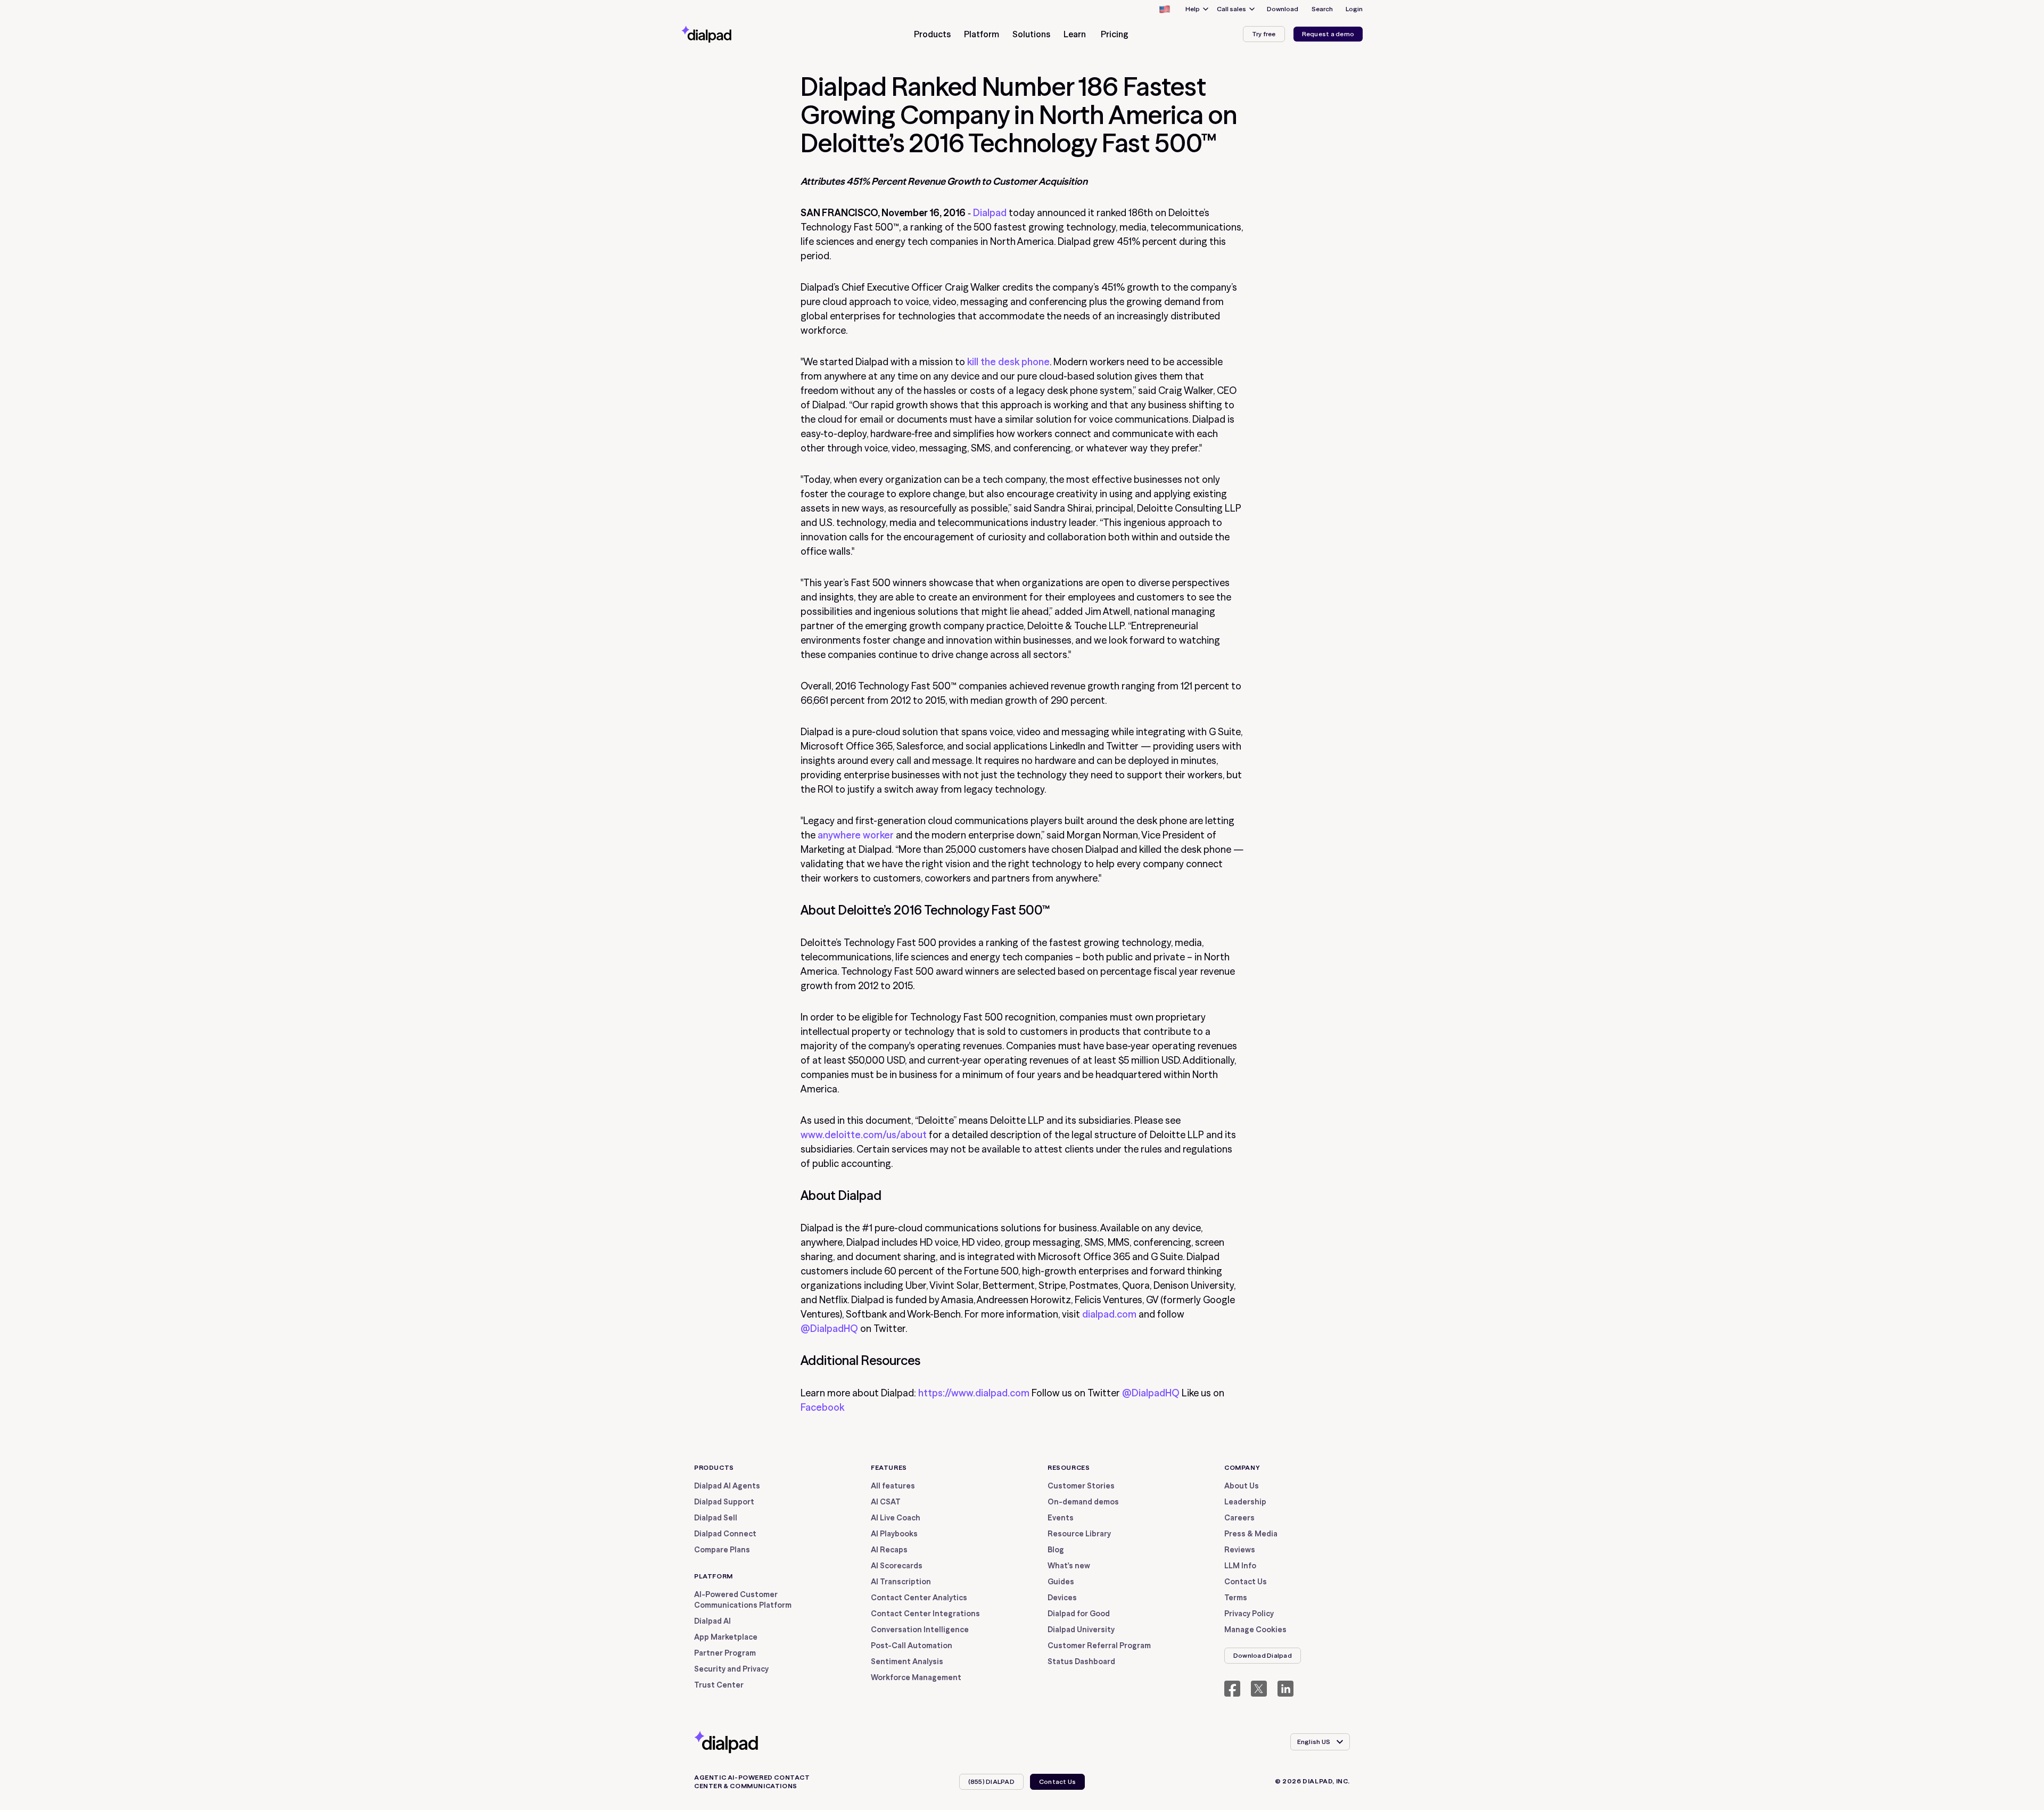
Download (1283, 9)
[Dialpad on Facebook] (1232, 1689)
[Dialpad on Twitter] (1259, 1689)
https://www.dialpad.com (974, 1393)
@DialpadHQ (829, 1328)
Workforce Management (916, 1677)
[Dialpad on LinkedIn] (1285, 1689)
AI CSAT (886, 1502)
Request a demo (1328, 34)
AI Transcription (901, 1582)
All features (893, 1486)
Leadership (1245, 1502)
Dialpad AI (712, 1621)
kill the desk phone (1008, 362)
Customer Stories (1081, 1486)
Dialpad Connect (725, 1534)
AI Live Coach (896, 1518)
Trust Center (719, 1685)
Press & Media (1251, 1534)
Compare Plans (722, 1550)
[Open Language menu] (1164, 9)
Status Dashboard (1081, 1661)
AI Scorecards (897, 1566)
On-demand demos (1083, 1502)
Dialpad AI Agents (727, 1486)
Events (1061, 1518)
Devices (1062, 1598)
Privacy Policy (1249, 1614)
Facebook (822, 1407)
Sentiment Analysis (907, 1661)
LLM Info (1240, 1566)
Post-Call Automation (912, 1646)
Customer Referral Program (1099, 1646)
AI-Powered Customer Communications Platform (743, 1600)
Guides (1061, 1582)
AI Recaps (889, 1550)
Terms (1236, 1598)
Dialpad (990, 213)
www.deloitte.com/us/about (864, 1135)
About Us (1242, 1486)
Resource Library (1079, 1534)
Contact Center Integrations (925, 1614)
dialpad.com (1109, 1314)
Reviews (1240, 1550)
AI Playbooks (894, 1534)
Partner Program (725, 1653)
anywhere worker (856, 835)
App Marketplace (726, 1637)
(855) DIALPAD (991, 1782)
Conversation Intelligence (920, 1630)
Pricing (1115, 34)
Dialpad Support (724, 1502)
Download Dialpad (1263, 1655)
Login (1354, 9)
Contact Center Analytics (919, 1598)
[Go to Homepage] (726, 34)
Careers (1239, 1518)
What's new (1069, 1566)
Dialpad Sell (716, 1518)
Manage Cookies (1255, 1630)
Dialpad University (1081, 1630)
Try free (1264, 34)
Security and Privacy (731, 1669)
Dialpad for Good (1079, 1614)
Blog (1056, 1550)
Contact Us (1246, 1582)
